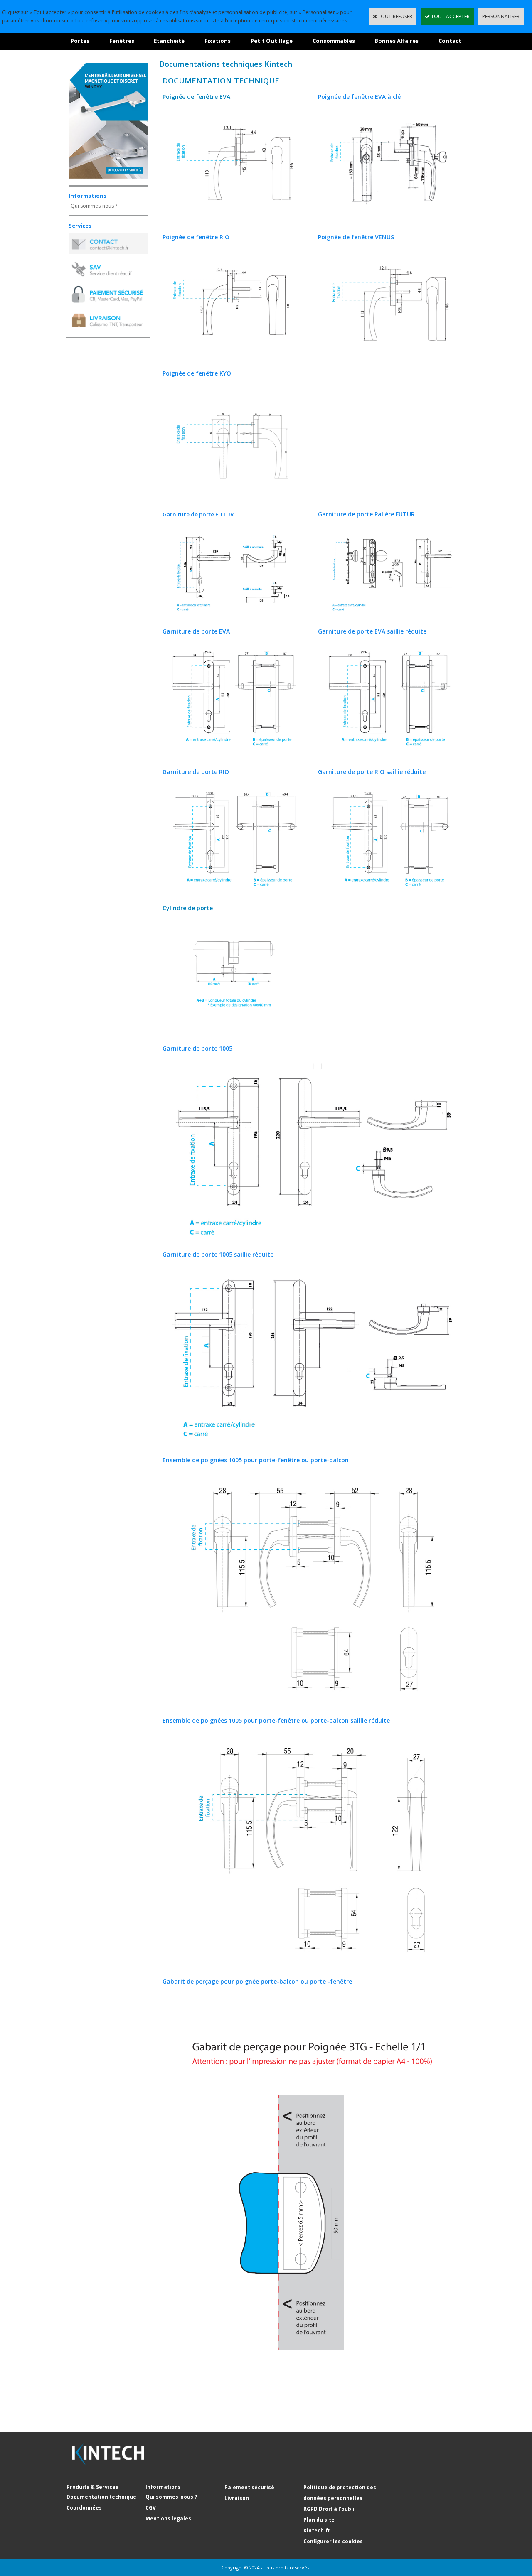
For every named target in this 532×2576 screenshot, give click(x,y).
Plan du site (319, 2520)
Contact (450, 41)
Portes (80, 41)
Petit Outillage (272, 41)
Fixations (218, 41)
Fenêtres (122, 41)
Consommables (334, 41)
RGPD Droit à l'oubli (329, 2509)
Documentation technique (101, 2497)
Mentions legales (168, 2518)
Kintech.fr (317, 2531)
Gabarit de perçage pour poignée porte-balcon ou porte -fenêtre (257, 1981)
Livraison (237, 2498)
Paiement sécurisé (249, 2487)
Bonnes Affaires (397, 41)
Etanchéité (169, 41)
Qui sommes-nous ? (94, 206)
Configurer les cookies (333, 2541)
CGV (151, 2508)
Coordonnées (84, 2508)
